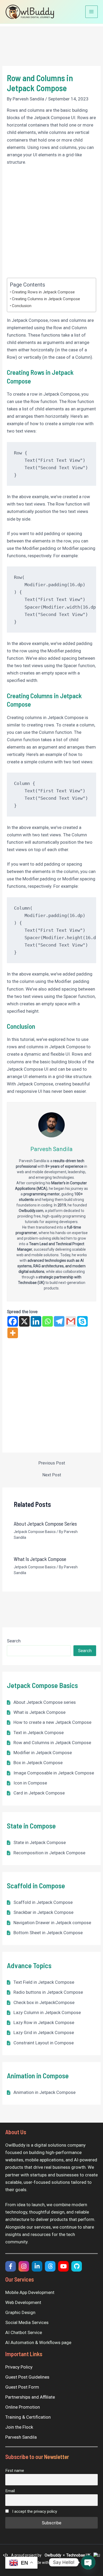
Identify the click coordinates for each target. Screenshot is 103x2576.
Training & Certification (28, 2417)
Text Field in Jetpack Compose (44, 1982)
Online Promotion (23, 2407)
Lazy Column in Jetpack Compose (47, 2012)
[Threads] (50, 2266)
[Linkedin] (36, 1321)
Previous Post (52, 1463)
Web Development (23, 2302)
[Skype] (82, 1321)
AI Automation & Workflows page (38, 2342)
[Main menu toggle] (92, 12)
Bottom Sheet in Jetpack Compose (48, 1933)
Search (14, 1641)
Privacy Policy (19, 2367)
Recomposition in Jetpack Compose (49, 1853)
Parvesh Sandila (21, 2437)
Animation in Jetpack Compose (45, 2092)
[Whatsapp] (48, 1321)
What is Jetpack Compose (39, 1712)
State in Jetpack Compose (40, 1842)
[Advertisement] (51, 224)
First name (15, 2471)
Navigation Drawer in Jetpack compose (52, 1923)
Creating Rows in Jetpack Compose (43, 292)
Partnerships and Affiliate (30, 2397)
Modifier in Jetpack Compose (43, 1753)
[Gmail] (71, 1321)
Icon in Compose (30, 1783)
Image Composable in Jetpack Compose (54, 1773)
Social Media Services (27, 2322)
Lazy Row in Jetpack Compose (44, 2022)
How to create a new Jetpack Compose (52, 1722)
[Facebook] (13, 1321)
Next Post (52, 1475)
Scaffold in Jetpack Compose (43, 1902)
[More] (13, 1333)
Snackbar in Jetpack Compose (43, 1912)
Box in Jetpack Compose (38, 1763)
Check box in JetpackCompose (44, 2002)
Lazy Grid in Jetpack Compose (44, 2032)
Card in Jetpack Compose (39, 1793)
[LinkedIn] (37, 2266)
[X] (24, 1321)
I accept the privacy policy (34, 2511)
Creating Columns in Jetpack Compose (46, 299)
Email (10, 2491)
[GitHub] (77, 2266)
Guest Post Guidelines (27, 2377)
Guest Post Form (22, 2387)
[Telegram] (59, 1321)
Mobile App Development (30, 2292)
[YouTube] (63, 2266)
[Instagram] (24, 2266)
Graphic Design (20, 2312)
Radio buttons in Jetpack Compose (48, 1992)
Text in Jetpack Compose (39, 1733)
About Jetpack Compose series (45, 1702)
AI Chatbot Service (24, 2332)
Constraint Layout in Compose (44, 2043)
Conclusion (22, 306)
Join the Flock (19, 2427)
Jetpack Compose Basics (35, 1532)
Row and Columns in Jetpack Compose (52, 1743)
